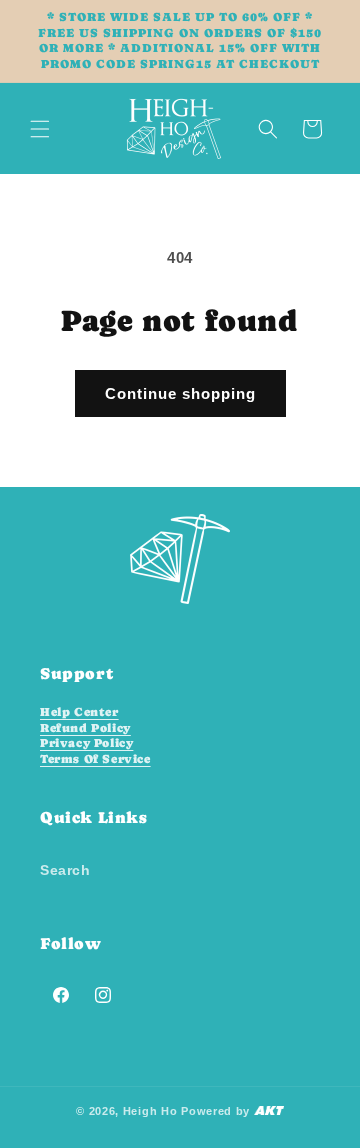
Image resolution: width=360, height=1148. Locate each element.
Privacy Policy (86, 743)
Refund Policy (85, 728)
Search (65, 870)
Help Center (79, 712)
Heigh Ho (150, 1111)
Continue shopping (180, 393)
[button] (40, 129)
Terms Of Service (95, 759)
